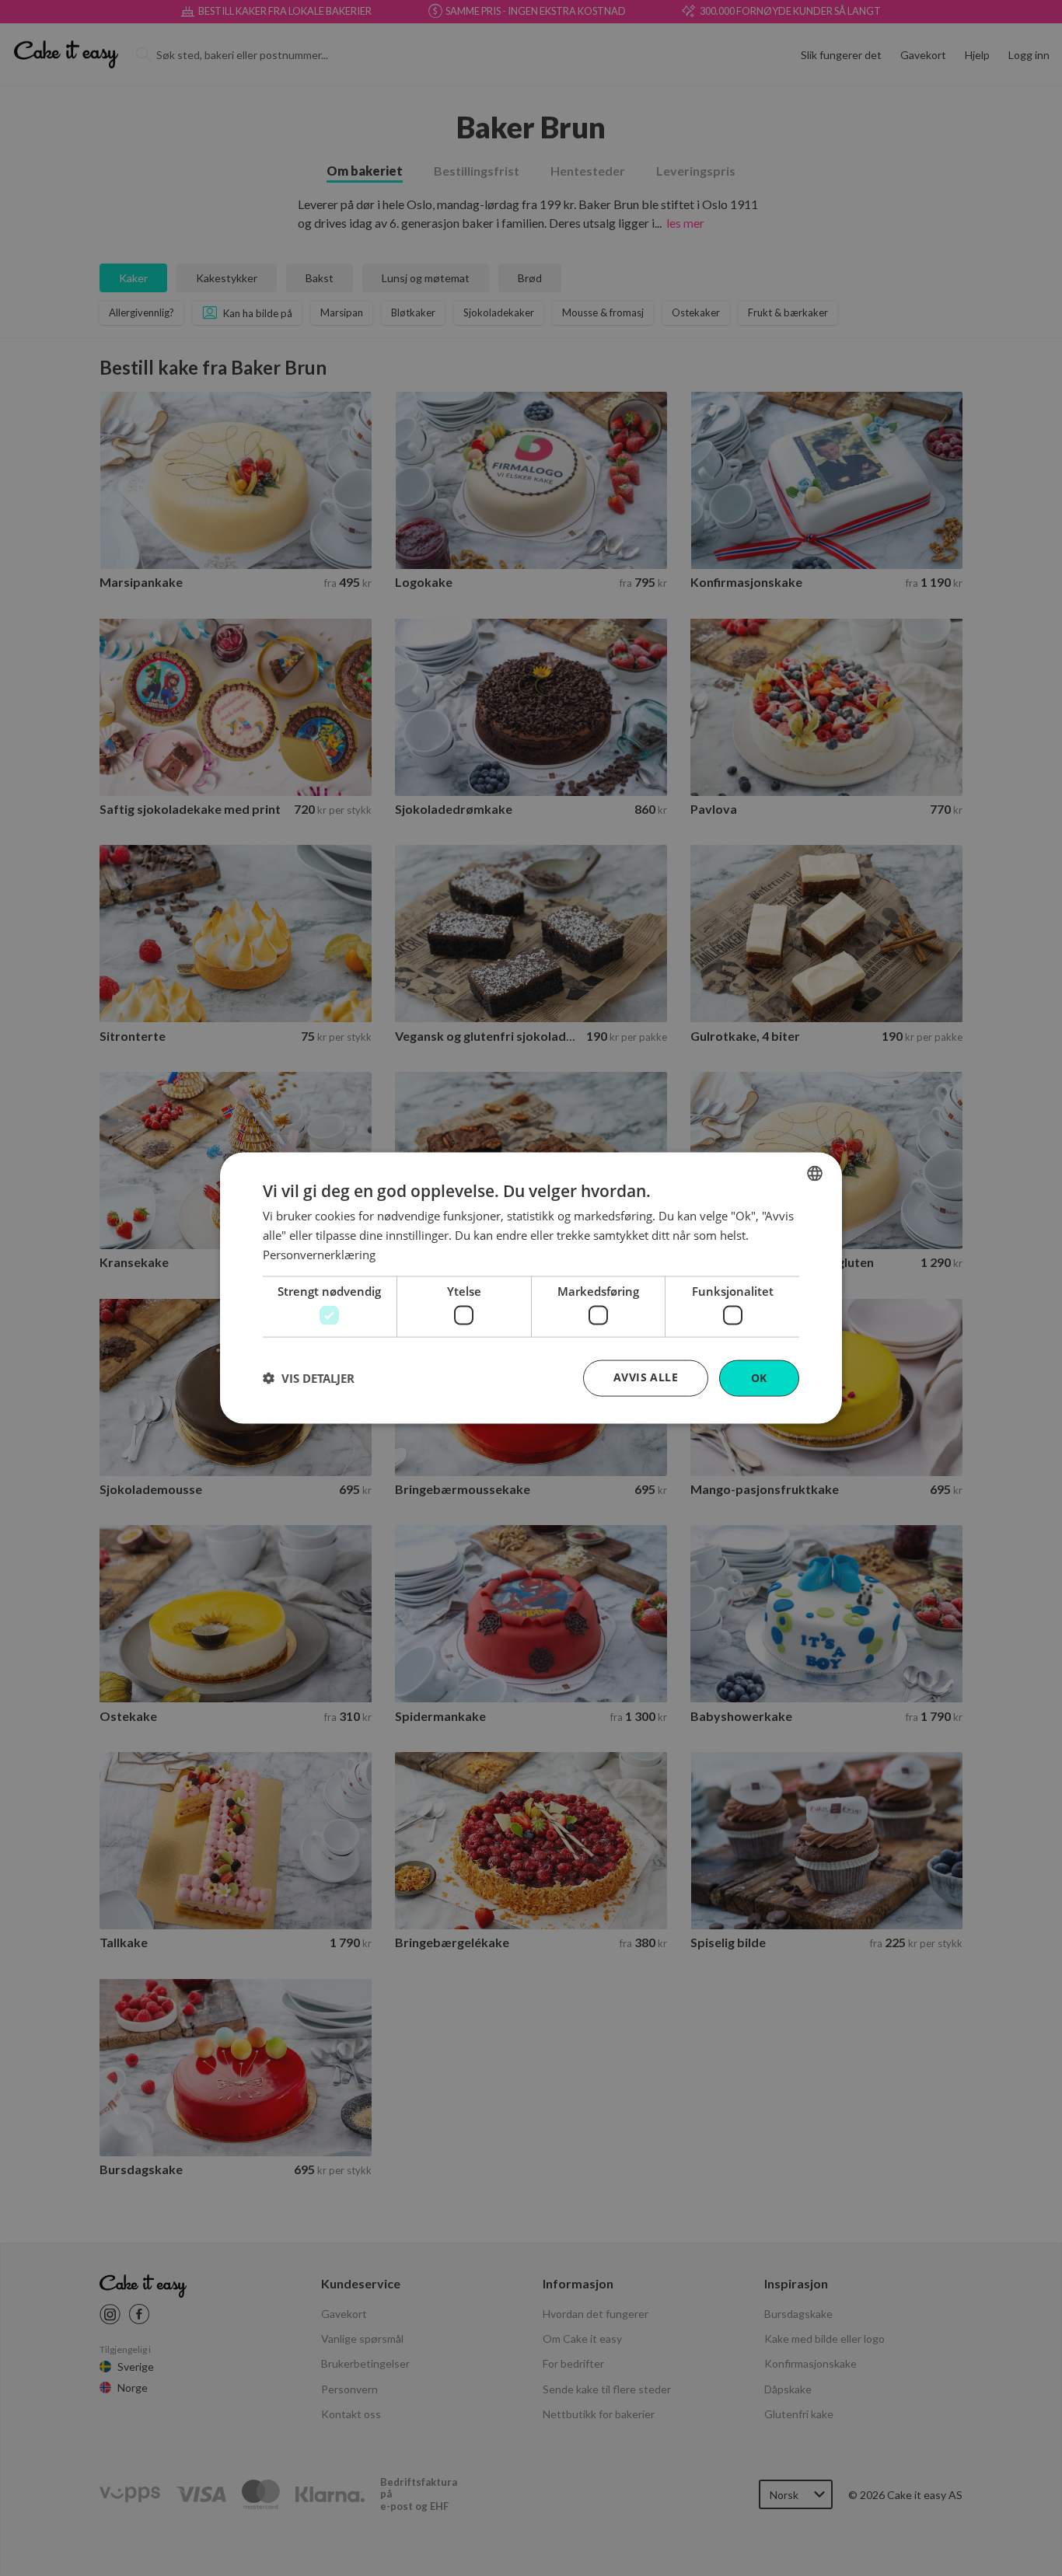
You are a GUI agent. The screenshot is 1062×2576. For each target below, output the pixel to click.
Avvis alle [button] (646, 1377)
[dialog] (531, 1288)
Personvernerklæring (319, 1254)
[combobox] (815, 1174)
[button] (309, 1378)
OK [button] (759, 1378)
